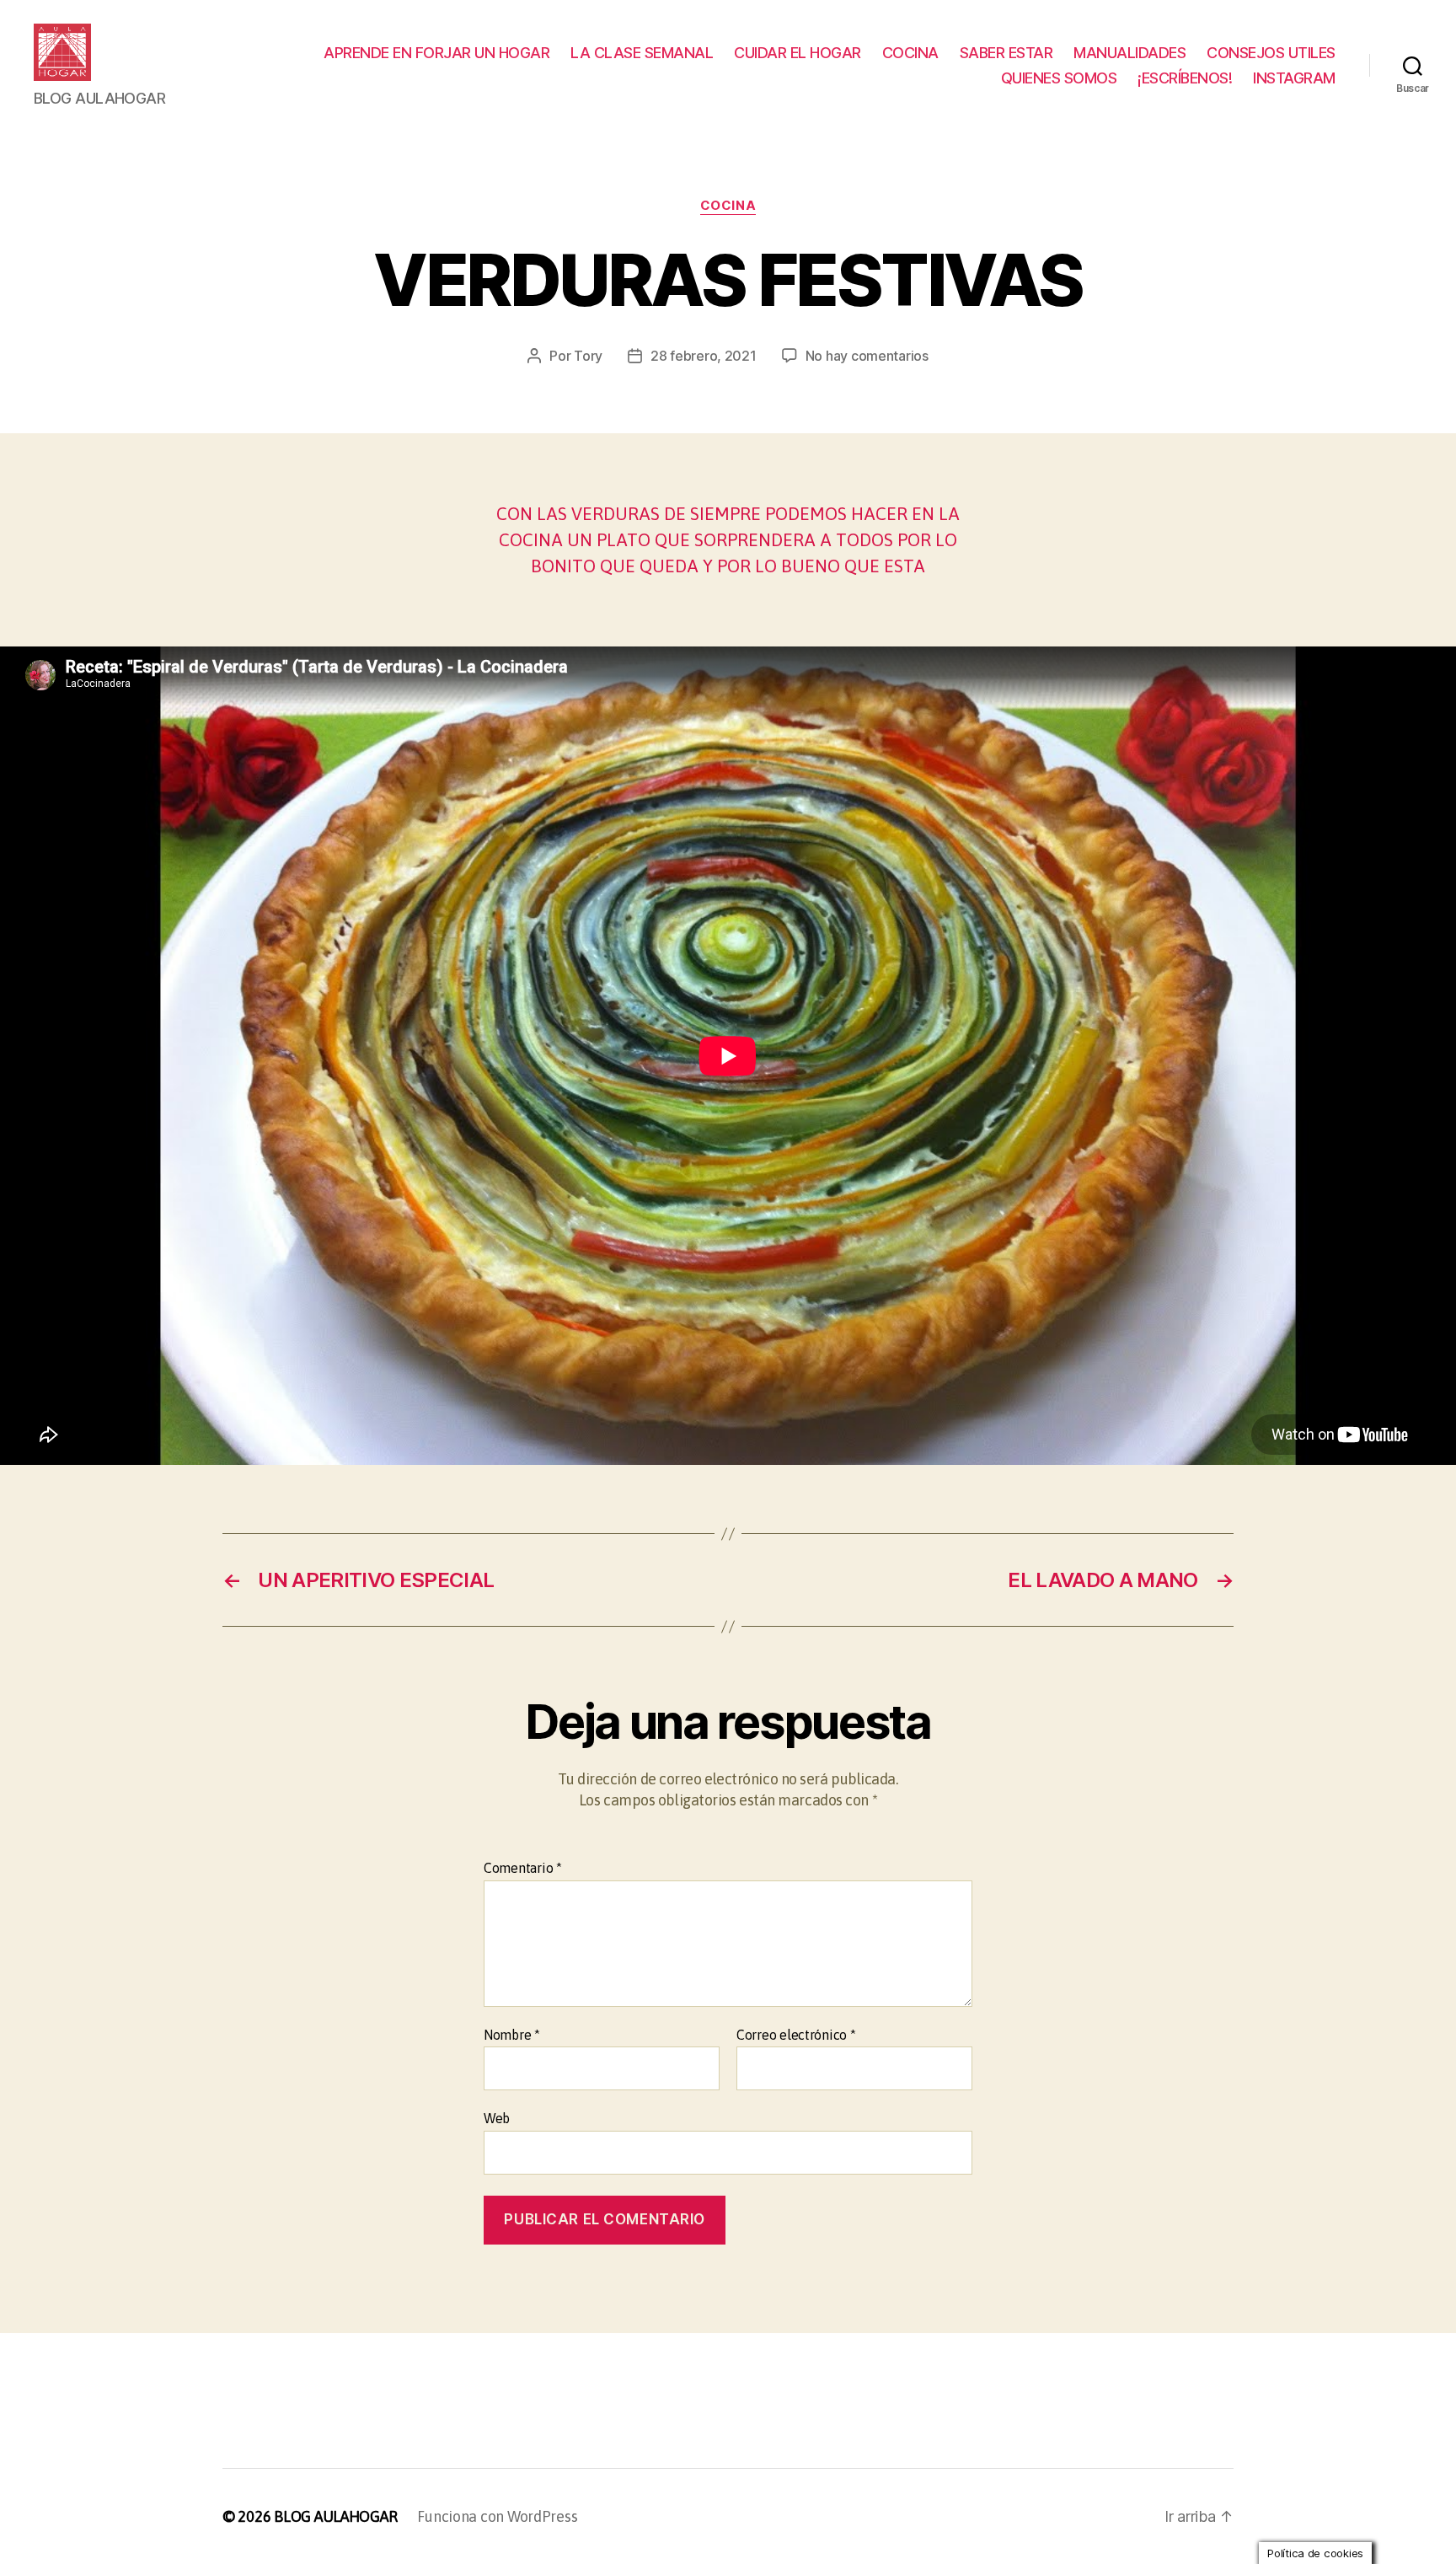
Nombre (512, 2035)
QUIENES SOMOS (1059, 78)
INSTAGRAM (1294, 78)
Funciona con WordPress (497, 2516)
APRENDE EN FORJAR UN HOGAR (436, 53)
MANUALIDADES (1129, 53)
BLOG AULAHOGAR (335, 2516)
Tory (588, 356)
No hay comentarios (867, 356)
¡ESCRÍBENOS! (1185, 78)
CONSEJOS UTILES (1271, 53)
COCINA (910, 53)
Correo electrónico (796, 2035)
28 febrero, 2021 (704, 356)
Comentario (523, 1868)
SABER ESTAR (1006, 53)
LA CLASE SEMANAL (642, 53)
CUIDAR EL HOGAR (798, 53)
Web (497, 2118)
